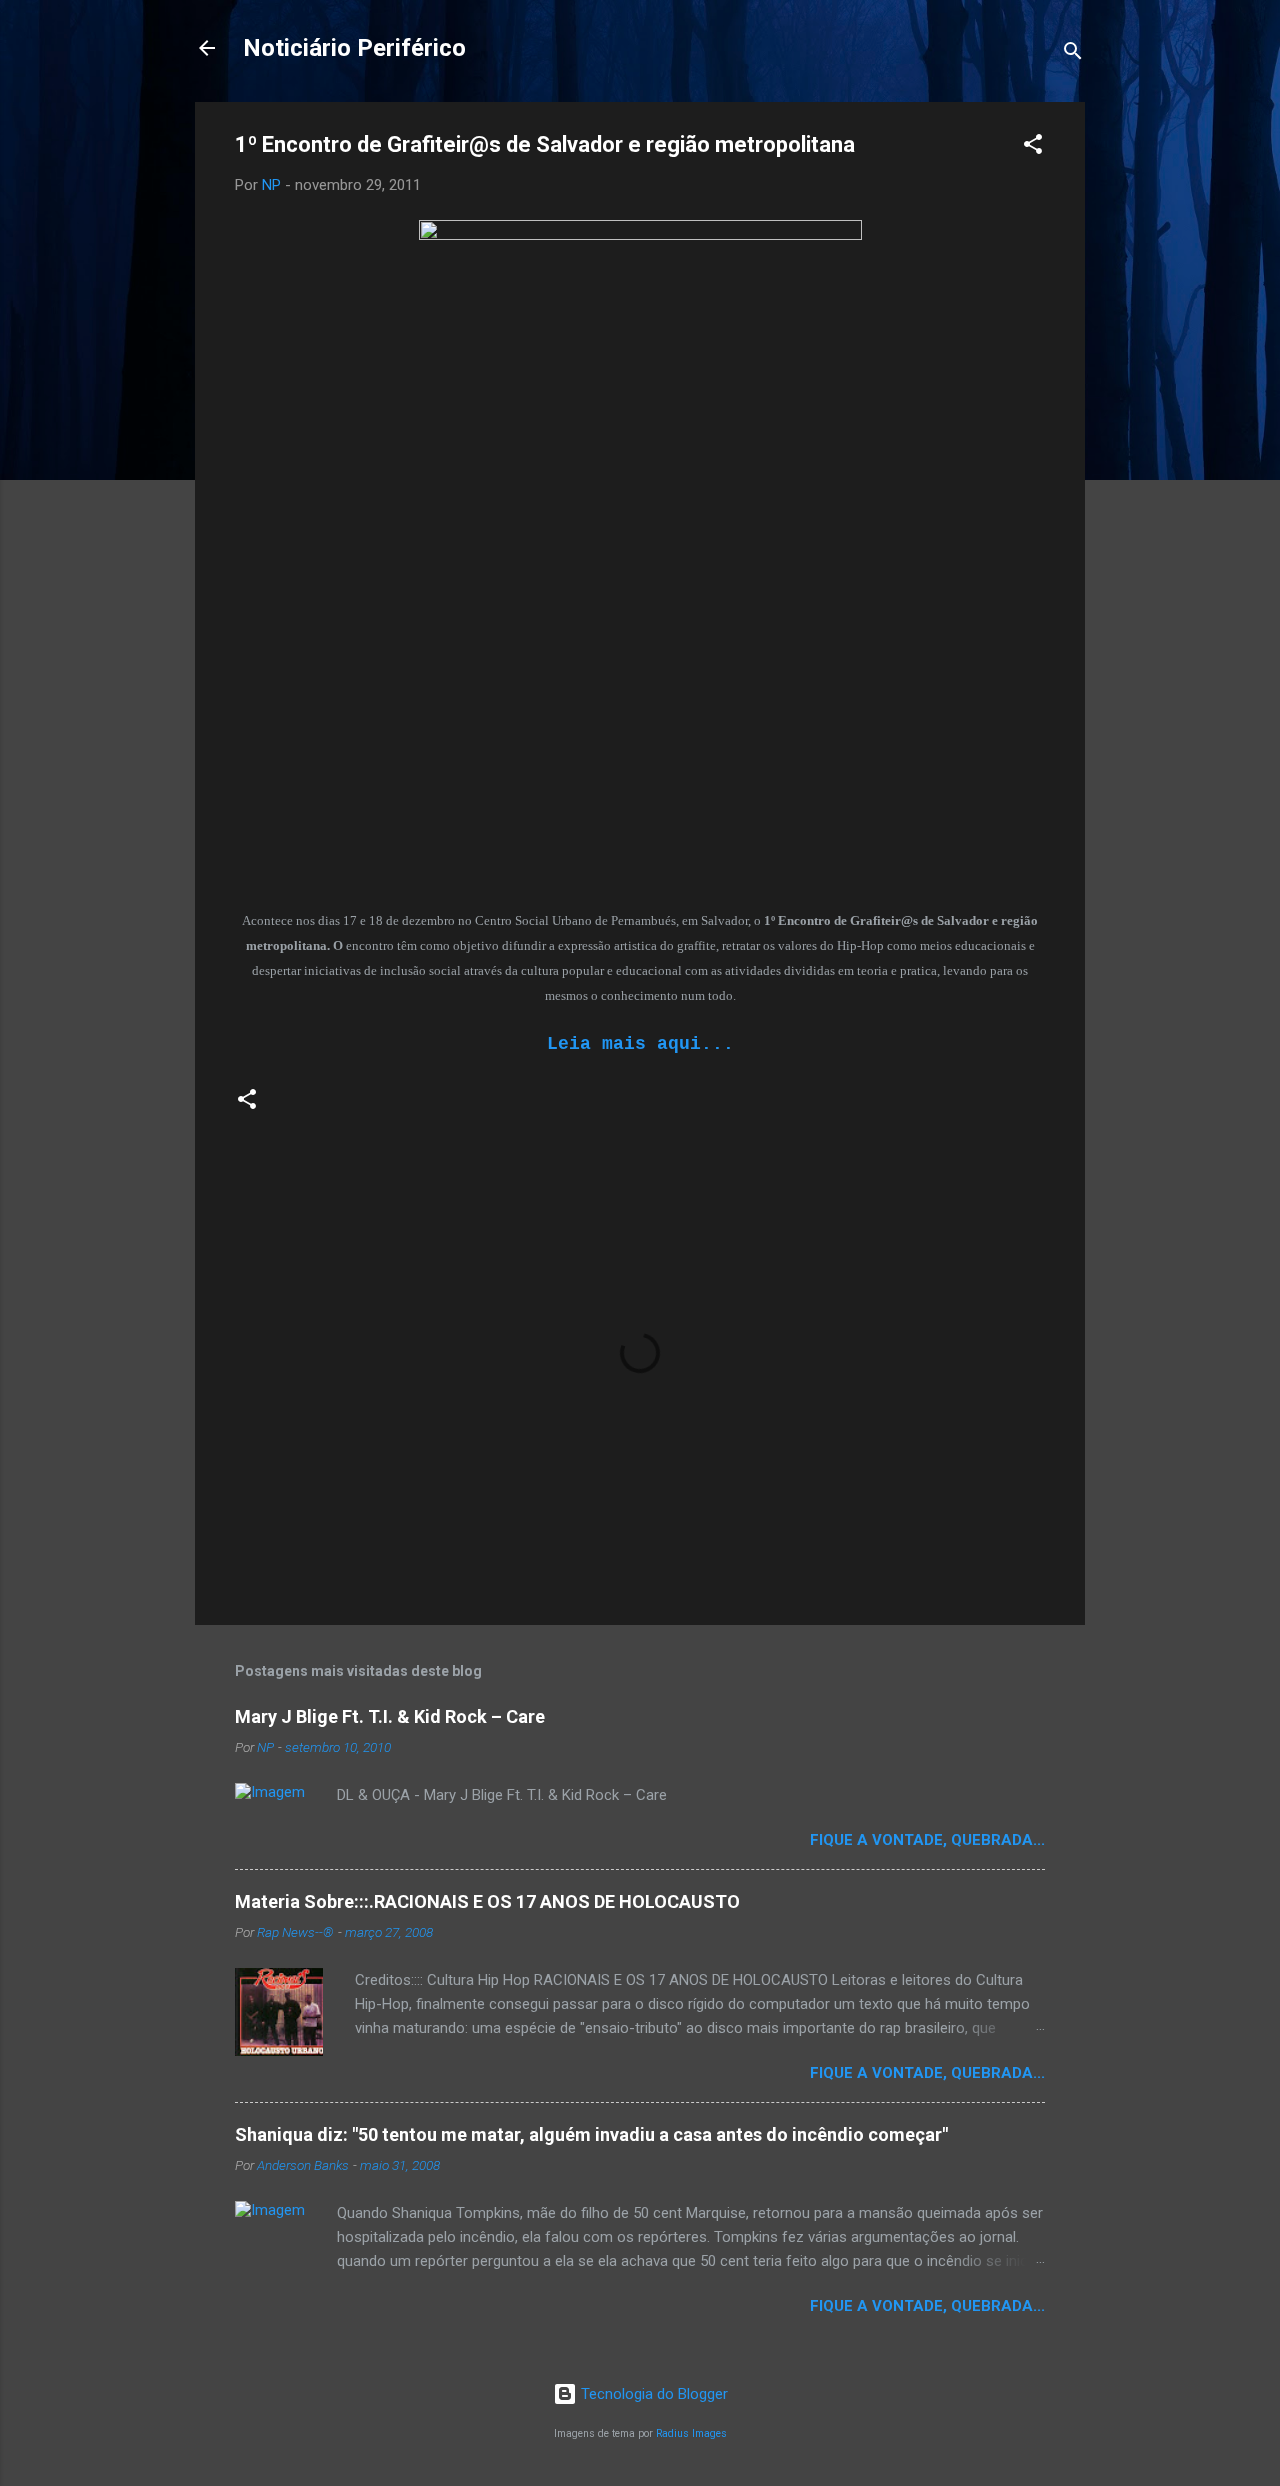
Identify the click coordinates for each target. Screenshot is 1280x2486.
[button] (1033, 147)
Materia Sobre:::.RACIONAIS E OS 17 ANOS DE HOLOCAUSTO (487, 1901)
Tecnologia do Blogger (652, 2394)
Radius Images (691, 2433)
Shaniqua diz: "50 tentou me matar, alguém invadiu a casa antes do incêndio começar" (591, 2134)
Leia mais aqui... (640, 1044)
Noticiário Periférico (354, 48)
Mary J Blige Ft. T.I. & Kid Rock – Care (390, 1716)
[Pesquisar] (1073, 54)
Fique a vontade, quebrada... (927, 1840)
